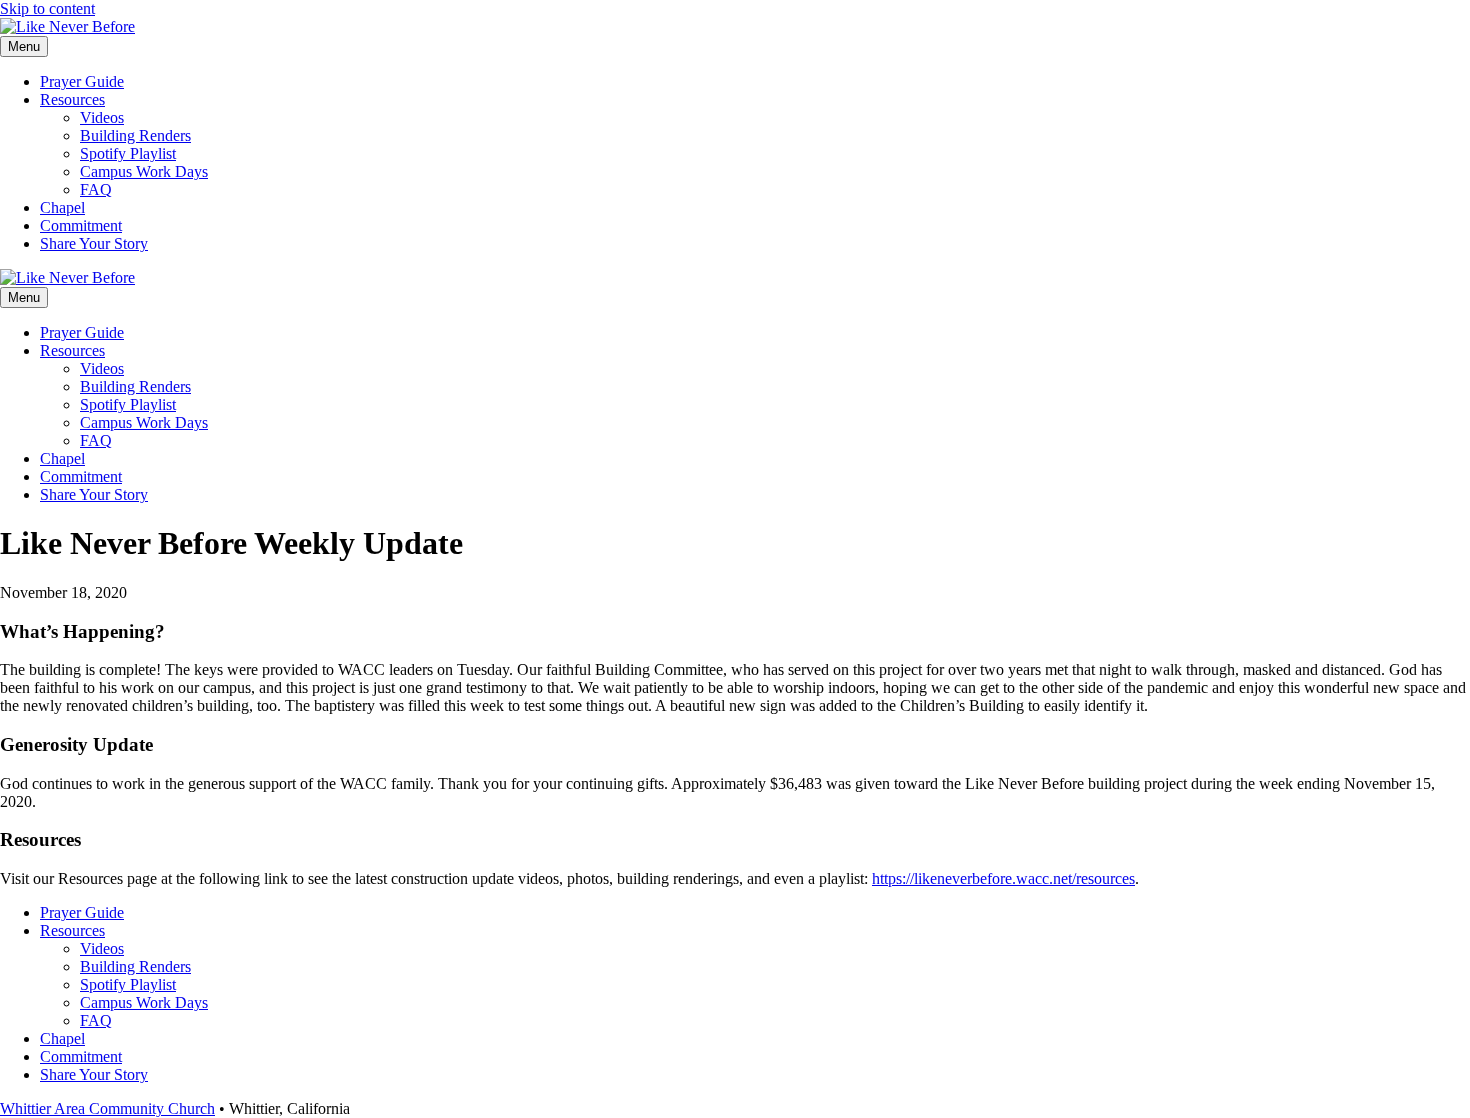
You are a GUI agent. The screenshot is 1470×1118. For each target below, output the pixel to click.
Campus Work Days (144, 171)
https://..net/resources (1003, 878)
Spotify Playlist (128, 153)
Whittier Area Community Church (107, 1108)
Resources (72, 99)
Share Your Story (94, 243)
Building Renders (135, 135)
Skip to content (47, 8)
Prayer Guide (82, 81)
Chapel (62, 207)
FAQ (96, 189)
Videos (102, 117)
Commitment (81, 225)
